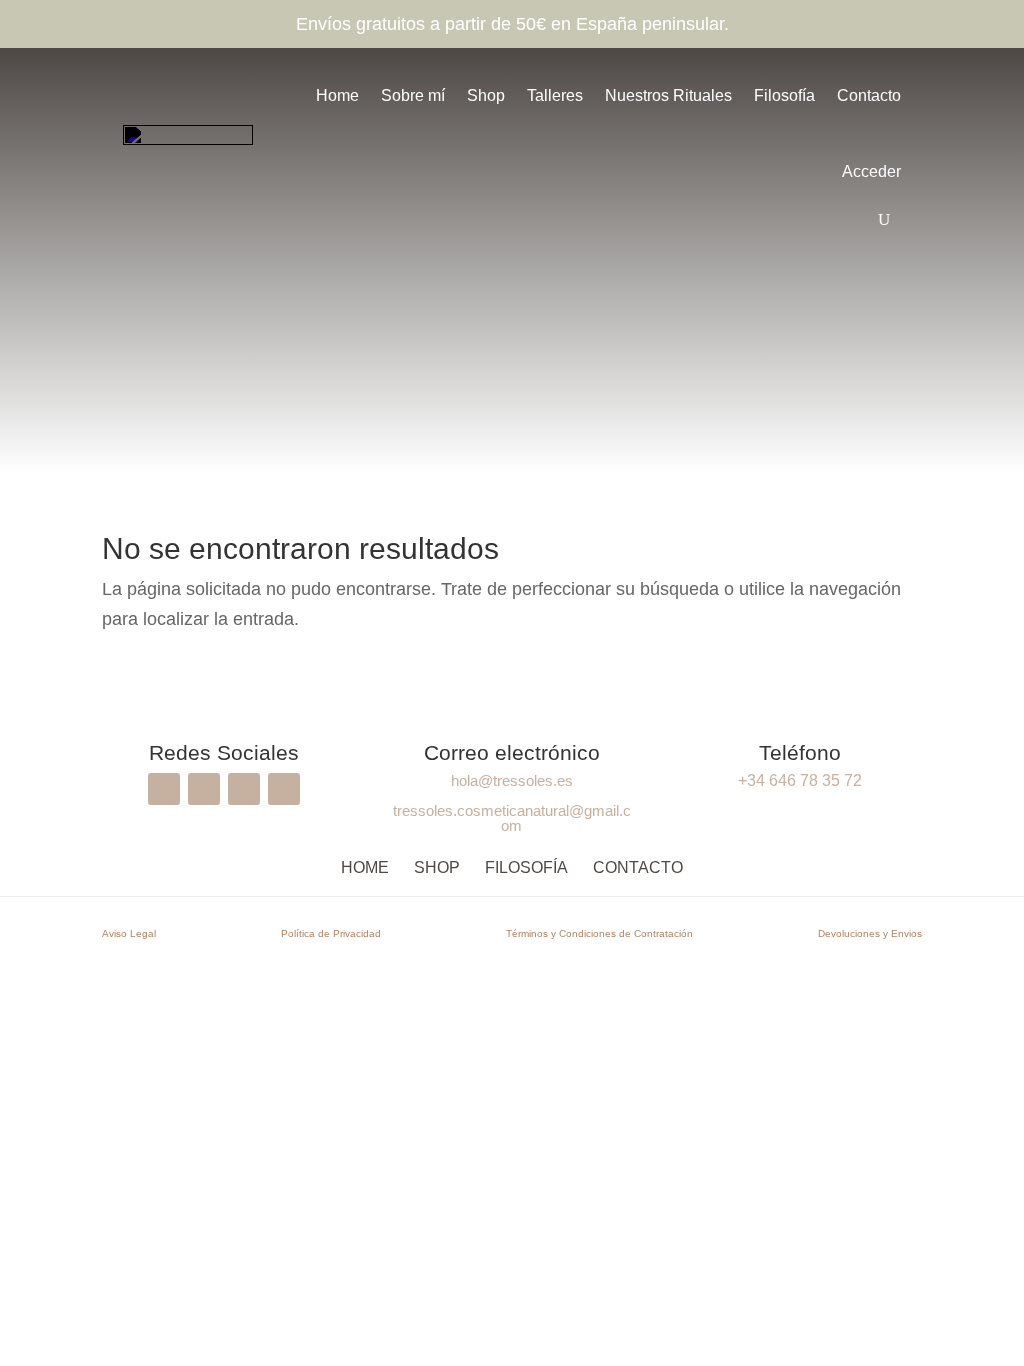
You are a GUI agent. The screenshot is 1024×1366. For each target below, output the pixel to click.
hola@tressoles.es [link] (512, 780)
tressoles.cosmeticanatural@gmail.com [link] (512, 818)
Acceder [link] (871, 171)
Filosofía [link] (784, 95)
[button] (164, 789)
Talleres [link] (555, 95)
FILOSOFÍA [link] (526, 867)
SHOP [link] (437, 867)
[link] (188, 144)
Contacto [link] (869, 95)
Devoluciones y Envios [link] (870, 933)
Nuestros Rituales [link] (668, 95)
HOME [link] (365, 867)
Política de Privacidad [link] (331, 933)
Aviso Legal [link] (129, 933)
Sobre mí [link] (413, 95)
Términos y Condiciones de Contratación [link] (599, 933)
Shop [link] (486, 95)
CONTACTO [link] (638, 867)
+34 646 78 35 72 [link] (800, 780)
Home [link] (337, 95)
